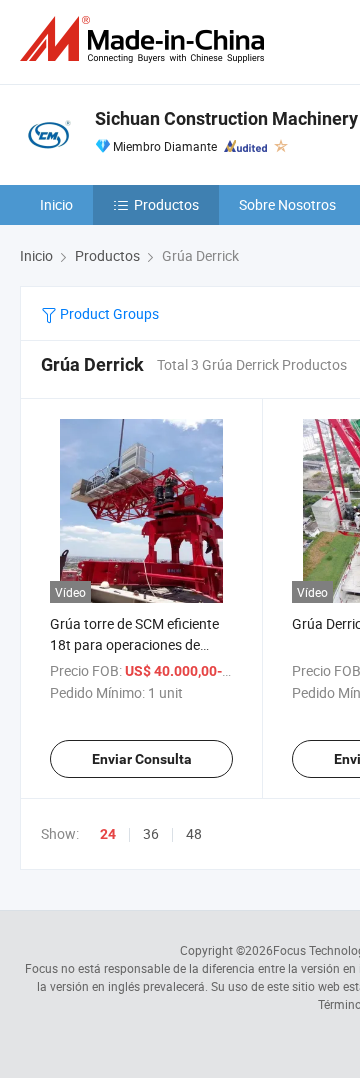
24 (108, 834)
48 (194, 833)
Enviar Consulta (142, 759)
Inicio (56, 204)
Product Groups (108, 313)
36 (151, 833)
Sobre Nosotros (287, 204)
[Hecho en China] (146, 39)
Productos (166, 204)
